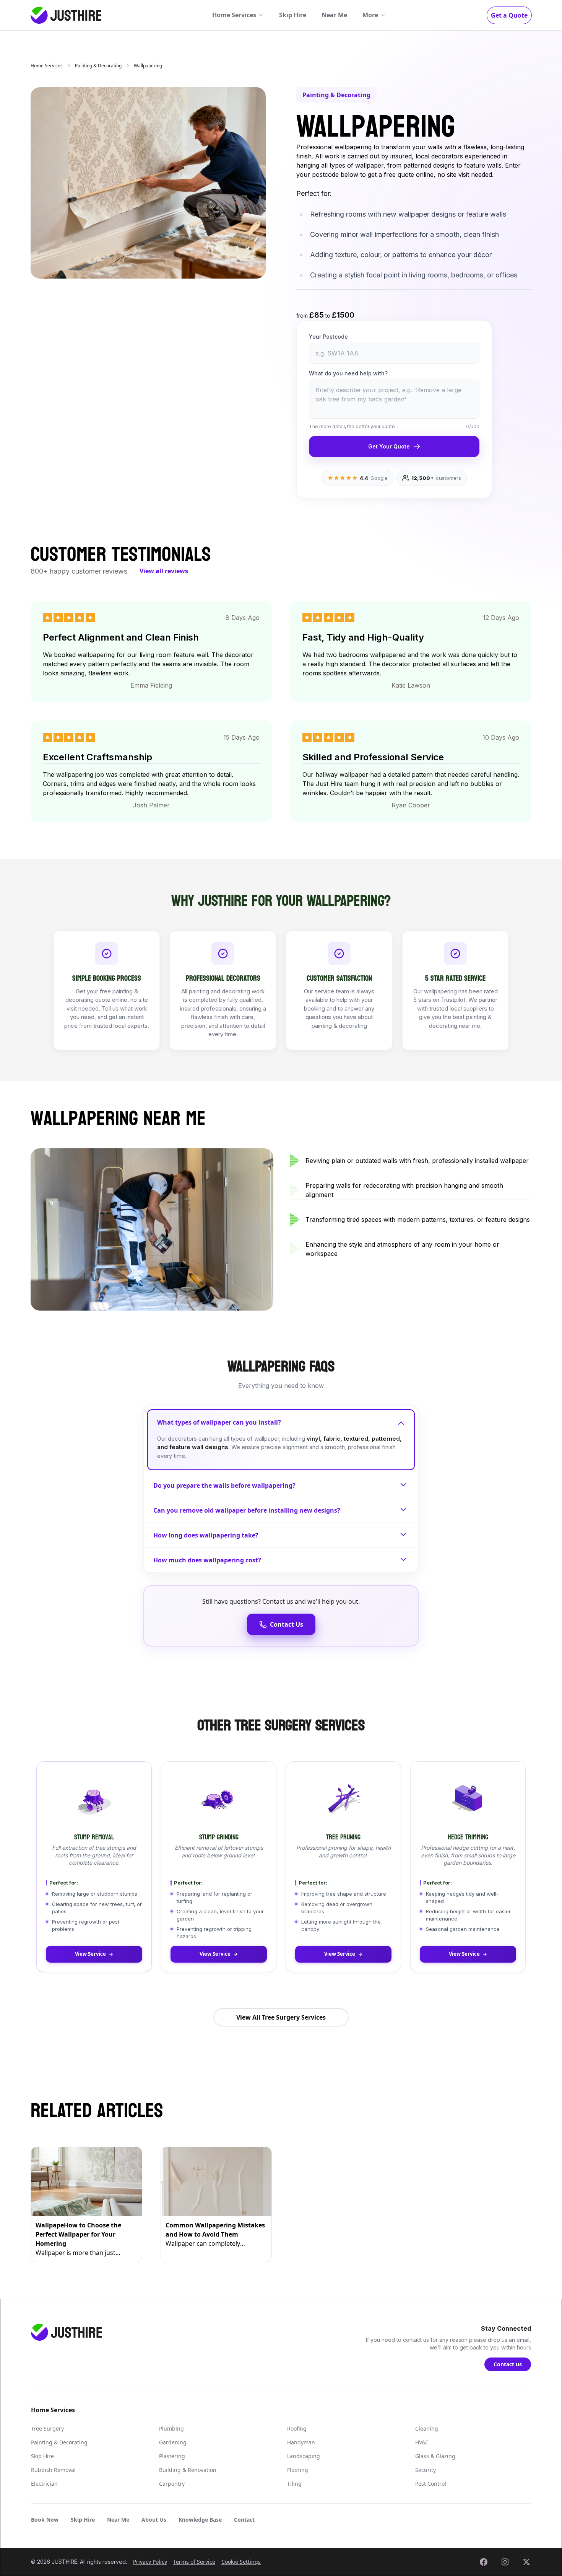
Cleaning (427, 2428)
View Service (90, 1954)
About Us (154, 2520)
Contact (244, 2520)
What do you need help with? (348, 373)
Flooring (298, 2470)
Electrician (44, 2484)
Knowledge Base (200, 2520)
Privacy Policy (150, 2562)
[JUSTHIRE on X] (526, 2562)
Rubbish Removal (53, 2470)
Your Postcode (328, 337)
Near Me (334, 15)
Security (426, 2470)
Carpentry (172, 2484)
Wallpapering (148, 66)
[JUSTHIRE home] (66, 15)
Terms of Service (194, 2562)
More (370, 15)
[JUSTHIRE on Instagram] (505, 2562)
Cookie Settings (241, 2562)
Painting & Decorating (98, 66)
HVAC (422, 2442)
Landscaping (304, 2456)
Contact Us (287, 1624)
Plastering (172, 2456)
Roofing (297, 2428)
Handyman (301, 2442)
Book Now (45, 2520)
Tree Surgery (47, 2428)
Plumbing (171, 2428)
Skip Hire (293, 15)
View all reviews (164, 571)
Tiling (294, 2484)
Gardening (173, 2442)
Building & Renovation (188, 2470)
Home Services (234, 15)
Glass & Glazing (435, 2456)
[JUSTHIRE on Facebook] (484, 2562)
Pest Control (431, 2484)
